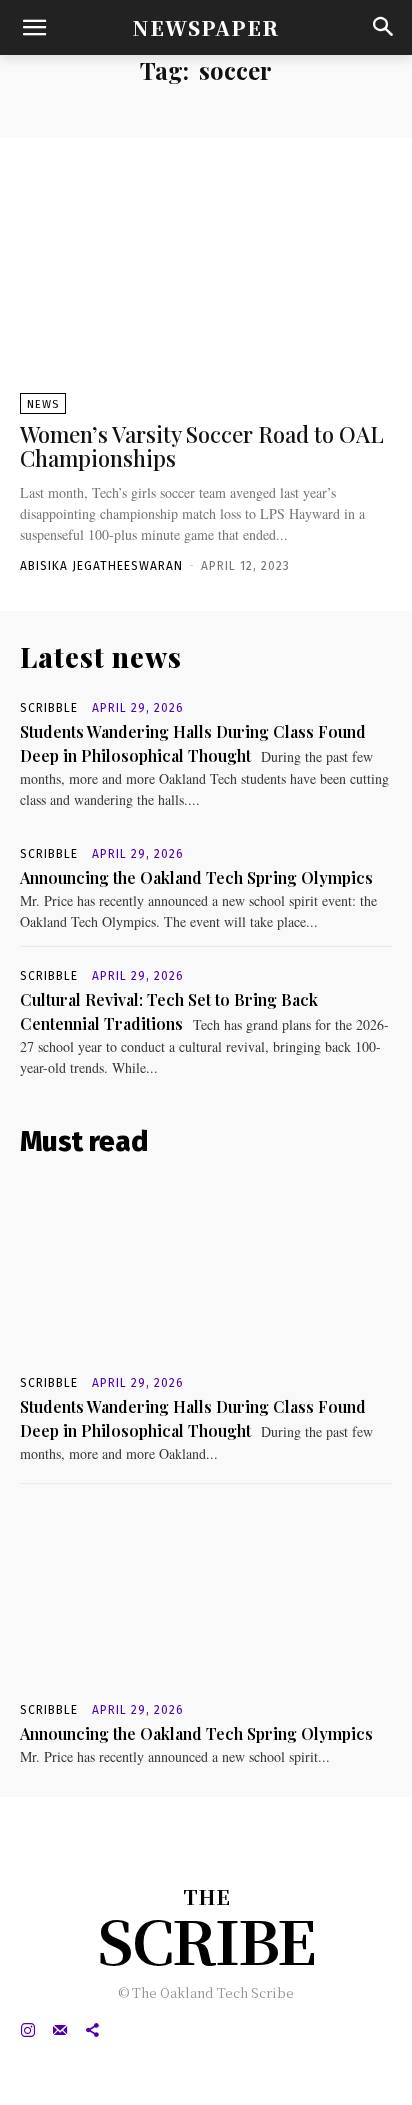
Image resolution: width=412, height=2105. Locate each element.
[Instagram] (28, 2030)
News (43, 404)
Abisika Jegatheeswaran (101, 566)
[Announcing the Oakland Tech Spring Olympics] (206, 1597)
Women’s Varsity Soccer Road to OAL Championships (202, 446)
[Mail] (60, 2030)
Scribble (49, 708)
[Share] (92, 2030)
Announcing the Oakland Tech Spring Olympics (196, 877)
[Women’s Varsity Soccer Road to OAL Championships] (206, 288)
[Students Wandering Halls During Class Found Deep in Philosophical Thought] (206, 1270)
